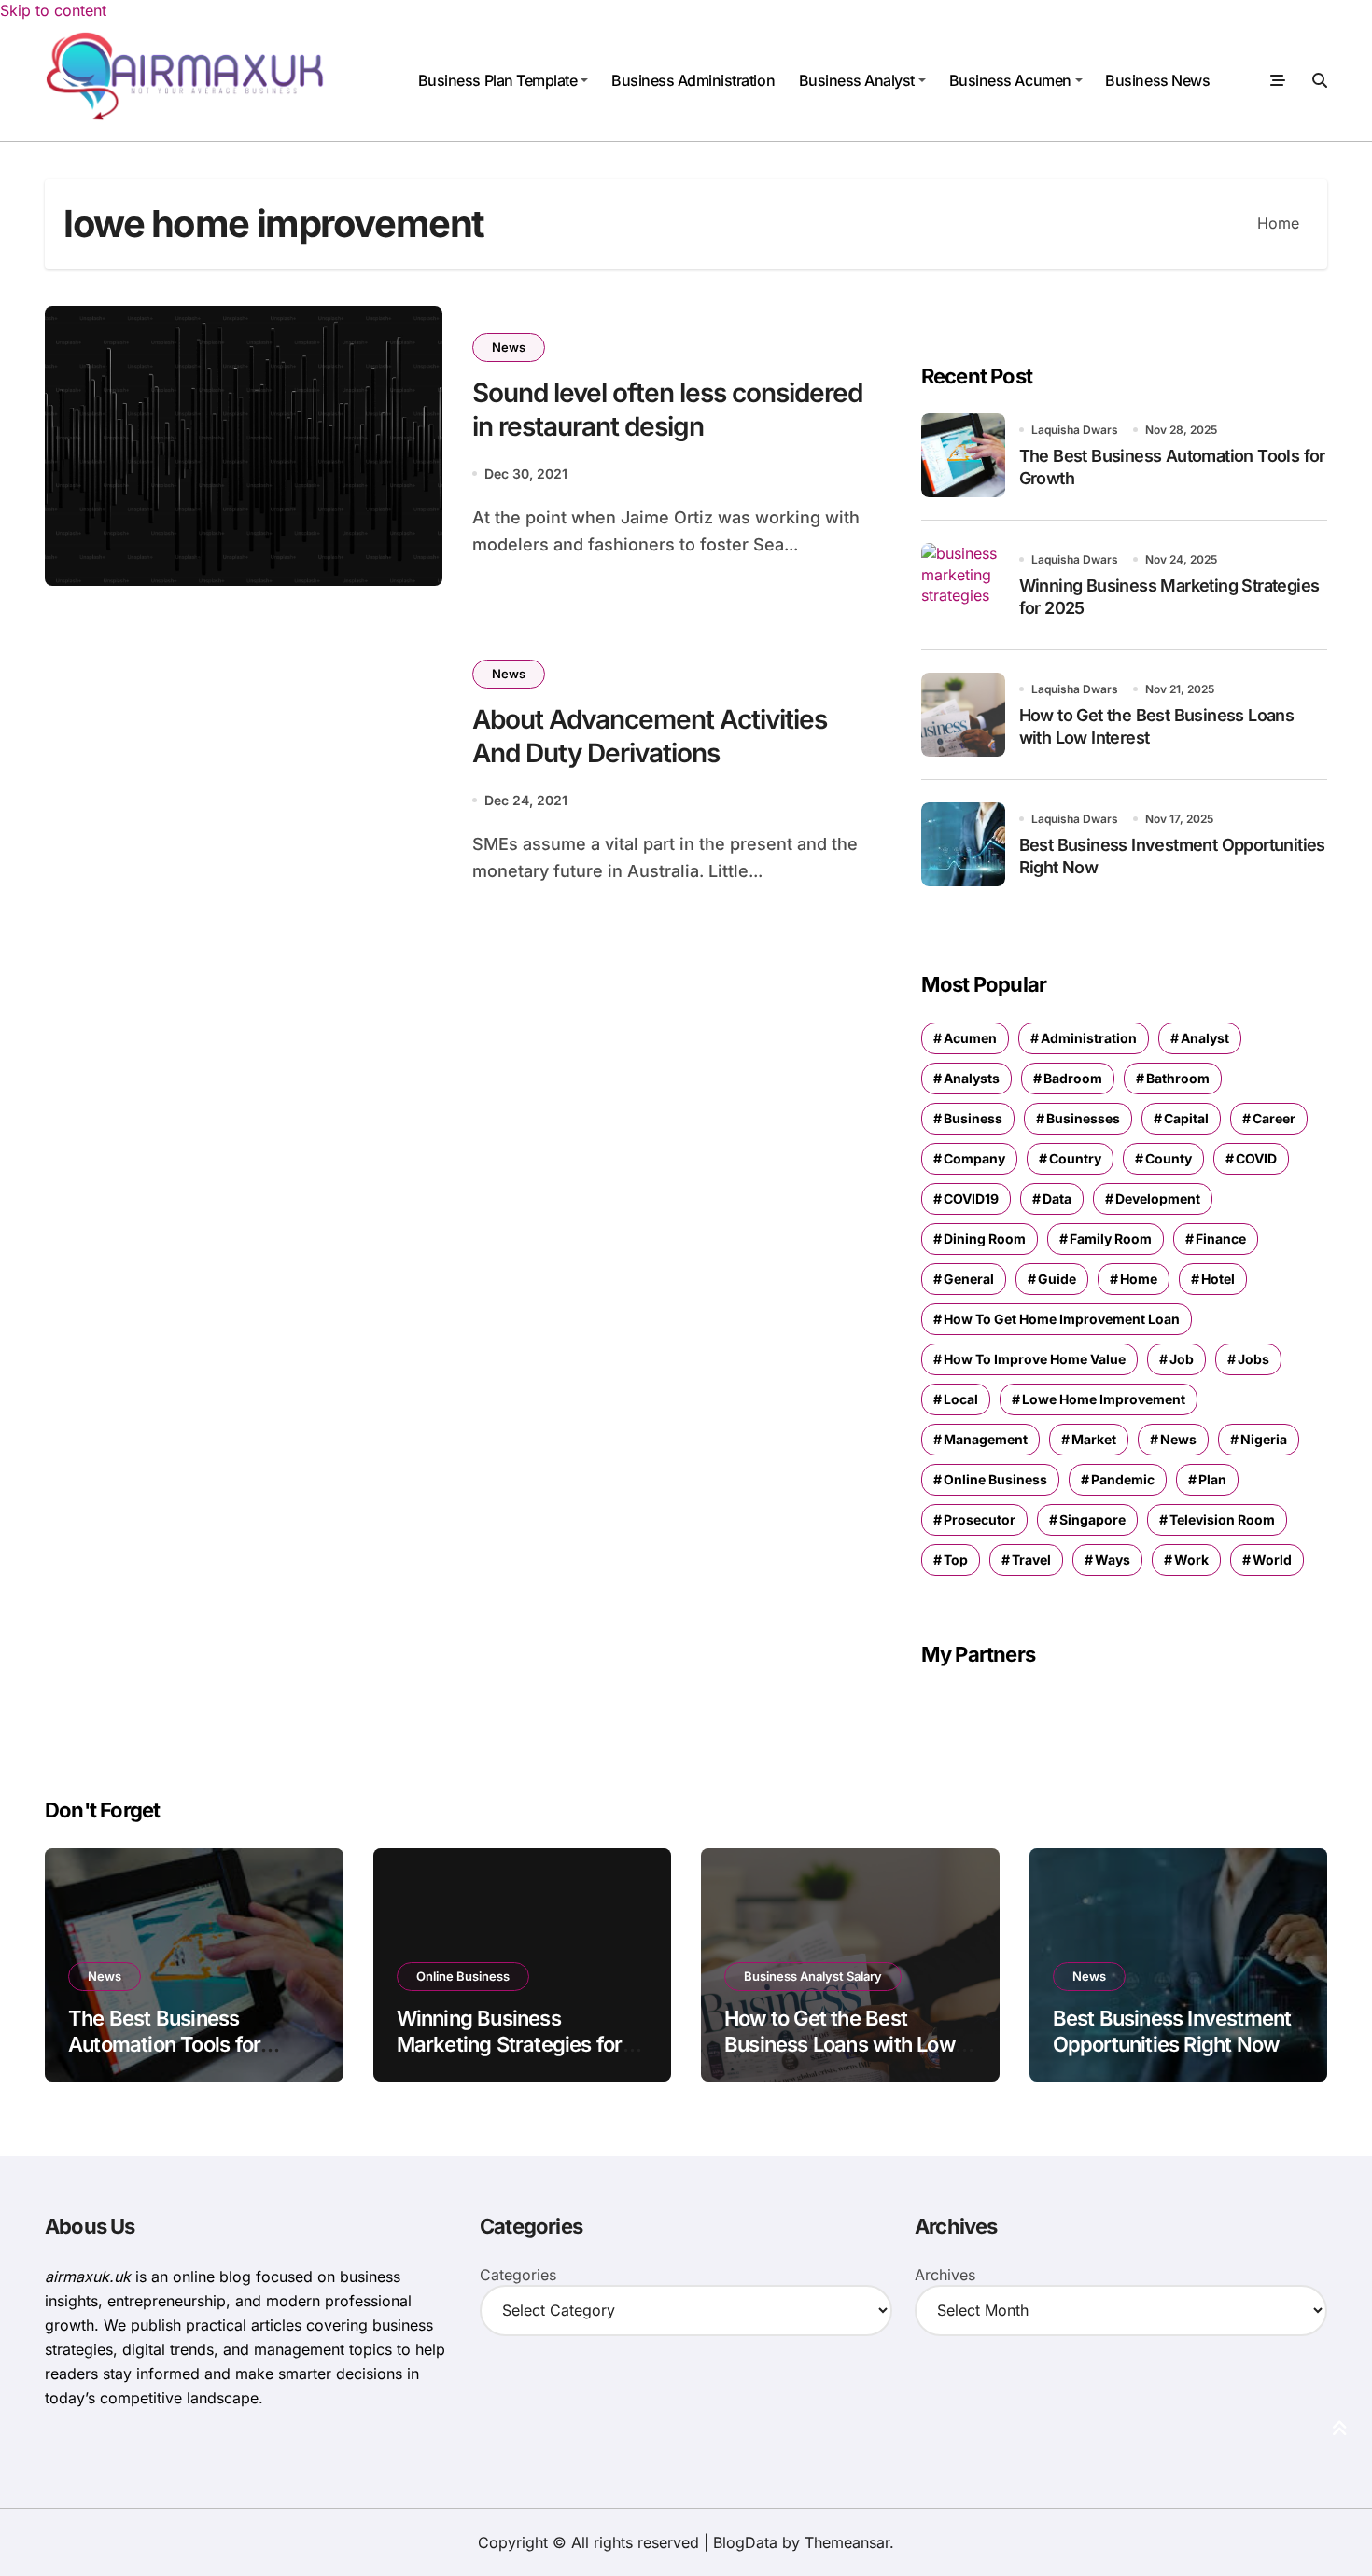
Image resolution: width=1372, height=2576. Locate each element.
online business (995, 1479)
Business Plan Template (497, 80)
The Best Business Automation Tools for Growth (164, 2045)
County (1169, 1158)
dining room (985, 1239)
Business (973, 1118)
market (1094, 1439)
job (1182, 1359)
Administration (1089, 1038)
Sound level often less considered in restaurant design (667, 410)
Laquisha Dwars (1075, 430)
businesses (1083, 1118)
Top (956, 1560)
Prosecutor (980, 1519)
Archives (945, 2275)
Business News (1157, 80)
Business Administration (693, 80)
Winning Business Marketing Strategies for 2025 (510, 2045)
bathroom (1178, 1078)
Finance (1221, 1239)
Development (1158, 1198)
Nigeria (1264, 1439)
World (1272, 1560)
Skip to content (53, 10)
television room (1222, 1519)
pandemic (1123, 1479)
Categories (518, 2275)
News (509, 347)
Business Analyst (857, 80)
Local (961, 1399)
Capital (1186, 1118)
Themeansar (847, 2542)
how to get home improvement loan (1062, 1319)
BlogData (745, 2542)
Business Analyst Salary (813, 1976)
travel (1031, 1560)
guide (1057, 1279)
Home (1139, 1279)
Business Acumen (1010, 80)
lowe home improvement (1104, 1399)
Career (1274, 1118)
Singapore (1092, 1519)
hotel (1218, 1279)
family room (1111, 1239)
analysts (972, 1078)
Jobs (1253, 1359)
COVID (1256, 1158)
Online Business (463, 1976)
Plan (1212, 1479)
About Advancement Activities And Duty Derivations (650, 736)
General (969, 1279)
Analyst (1205, 1038)
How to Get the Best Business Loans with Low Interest (840, 2045)
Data (1057, 1198)
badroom (1073, 1078)
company (974, 1158)
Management (986, 1439)
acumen (970, 1038)
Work (1191, 1560)
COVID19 (971, 1198)
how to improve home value (1035, 1359)
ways (1113, 1560)
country (1075, 1158)
